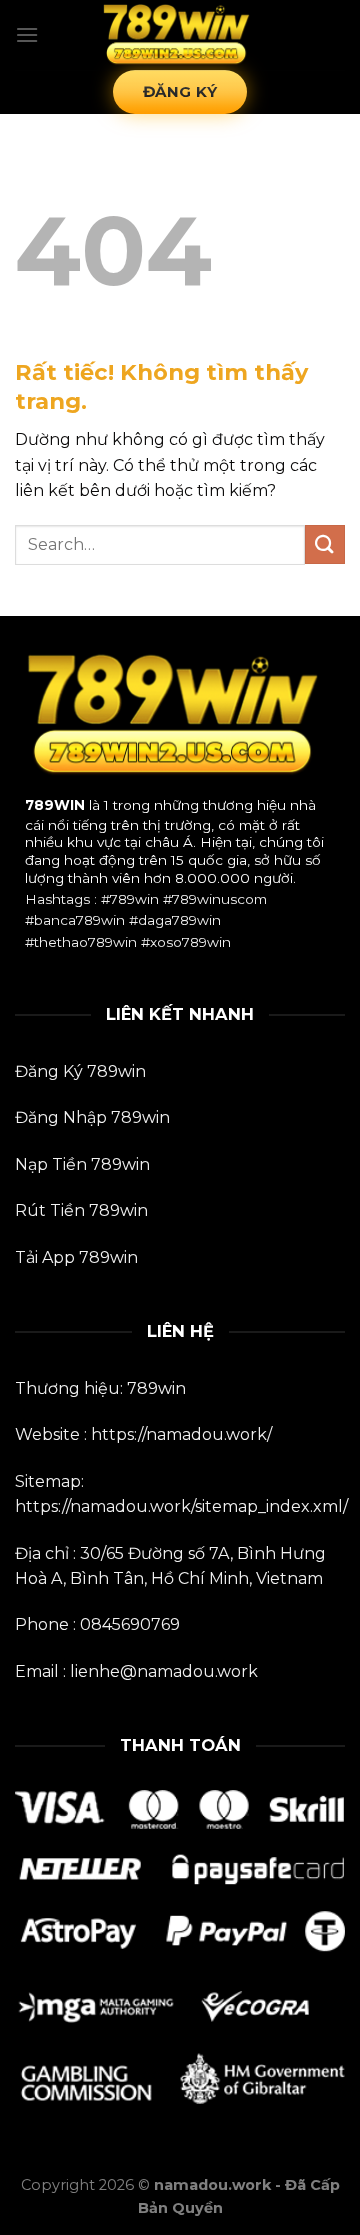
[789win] (180, 35)
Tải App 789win (76, 1257)
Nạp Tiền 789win (82, 1164)
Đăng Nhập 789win (92, 1117)
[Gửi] (325, 544)
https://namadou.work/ (181, 1434)
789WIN (55, 805)
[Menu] (27, 34)
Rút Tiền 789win (81, 1210)
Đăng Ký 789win (80, 1071)
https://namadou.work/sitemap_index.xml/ (181, 1506)
